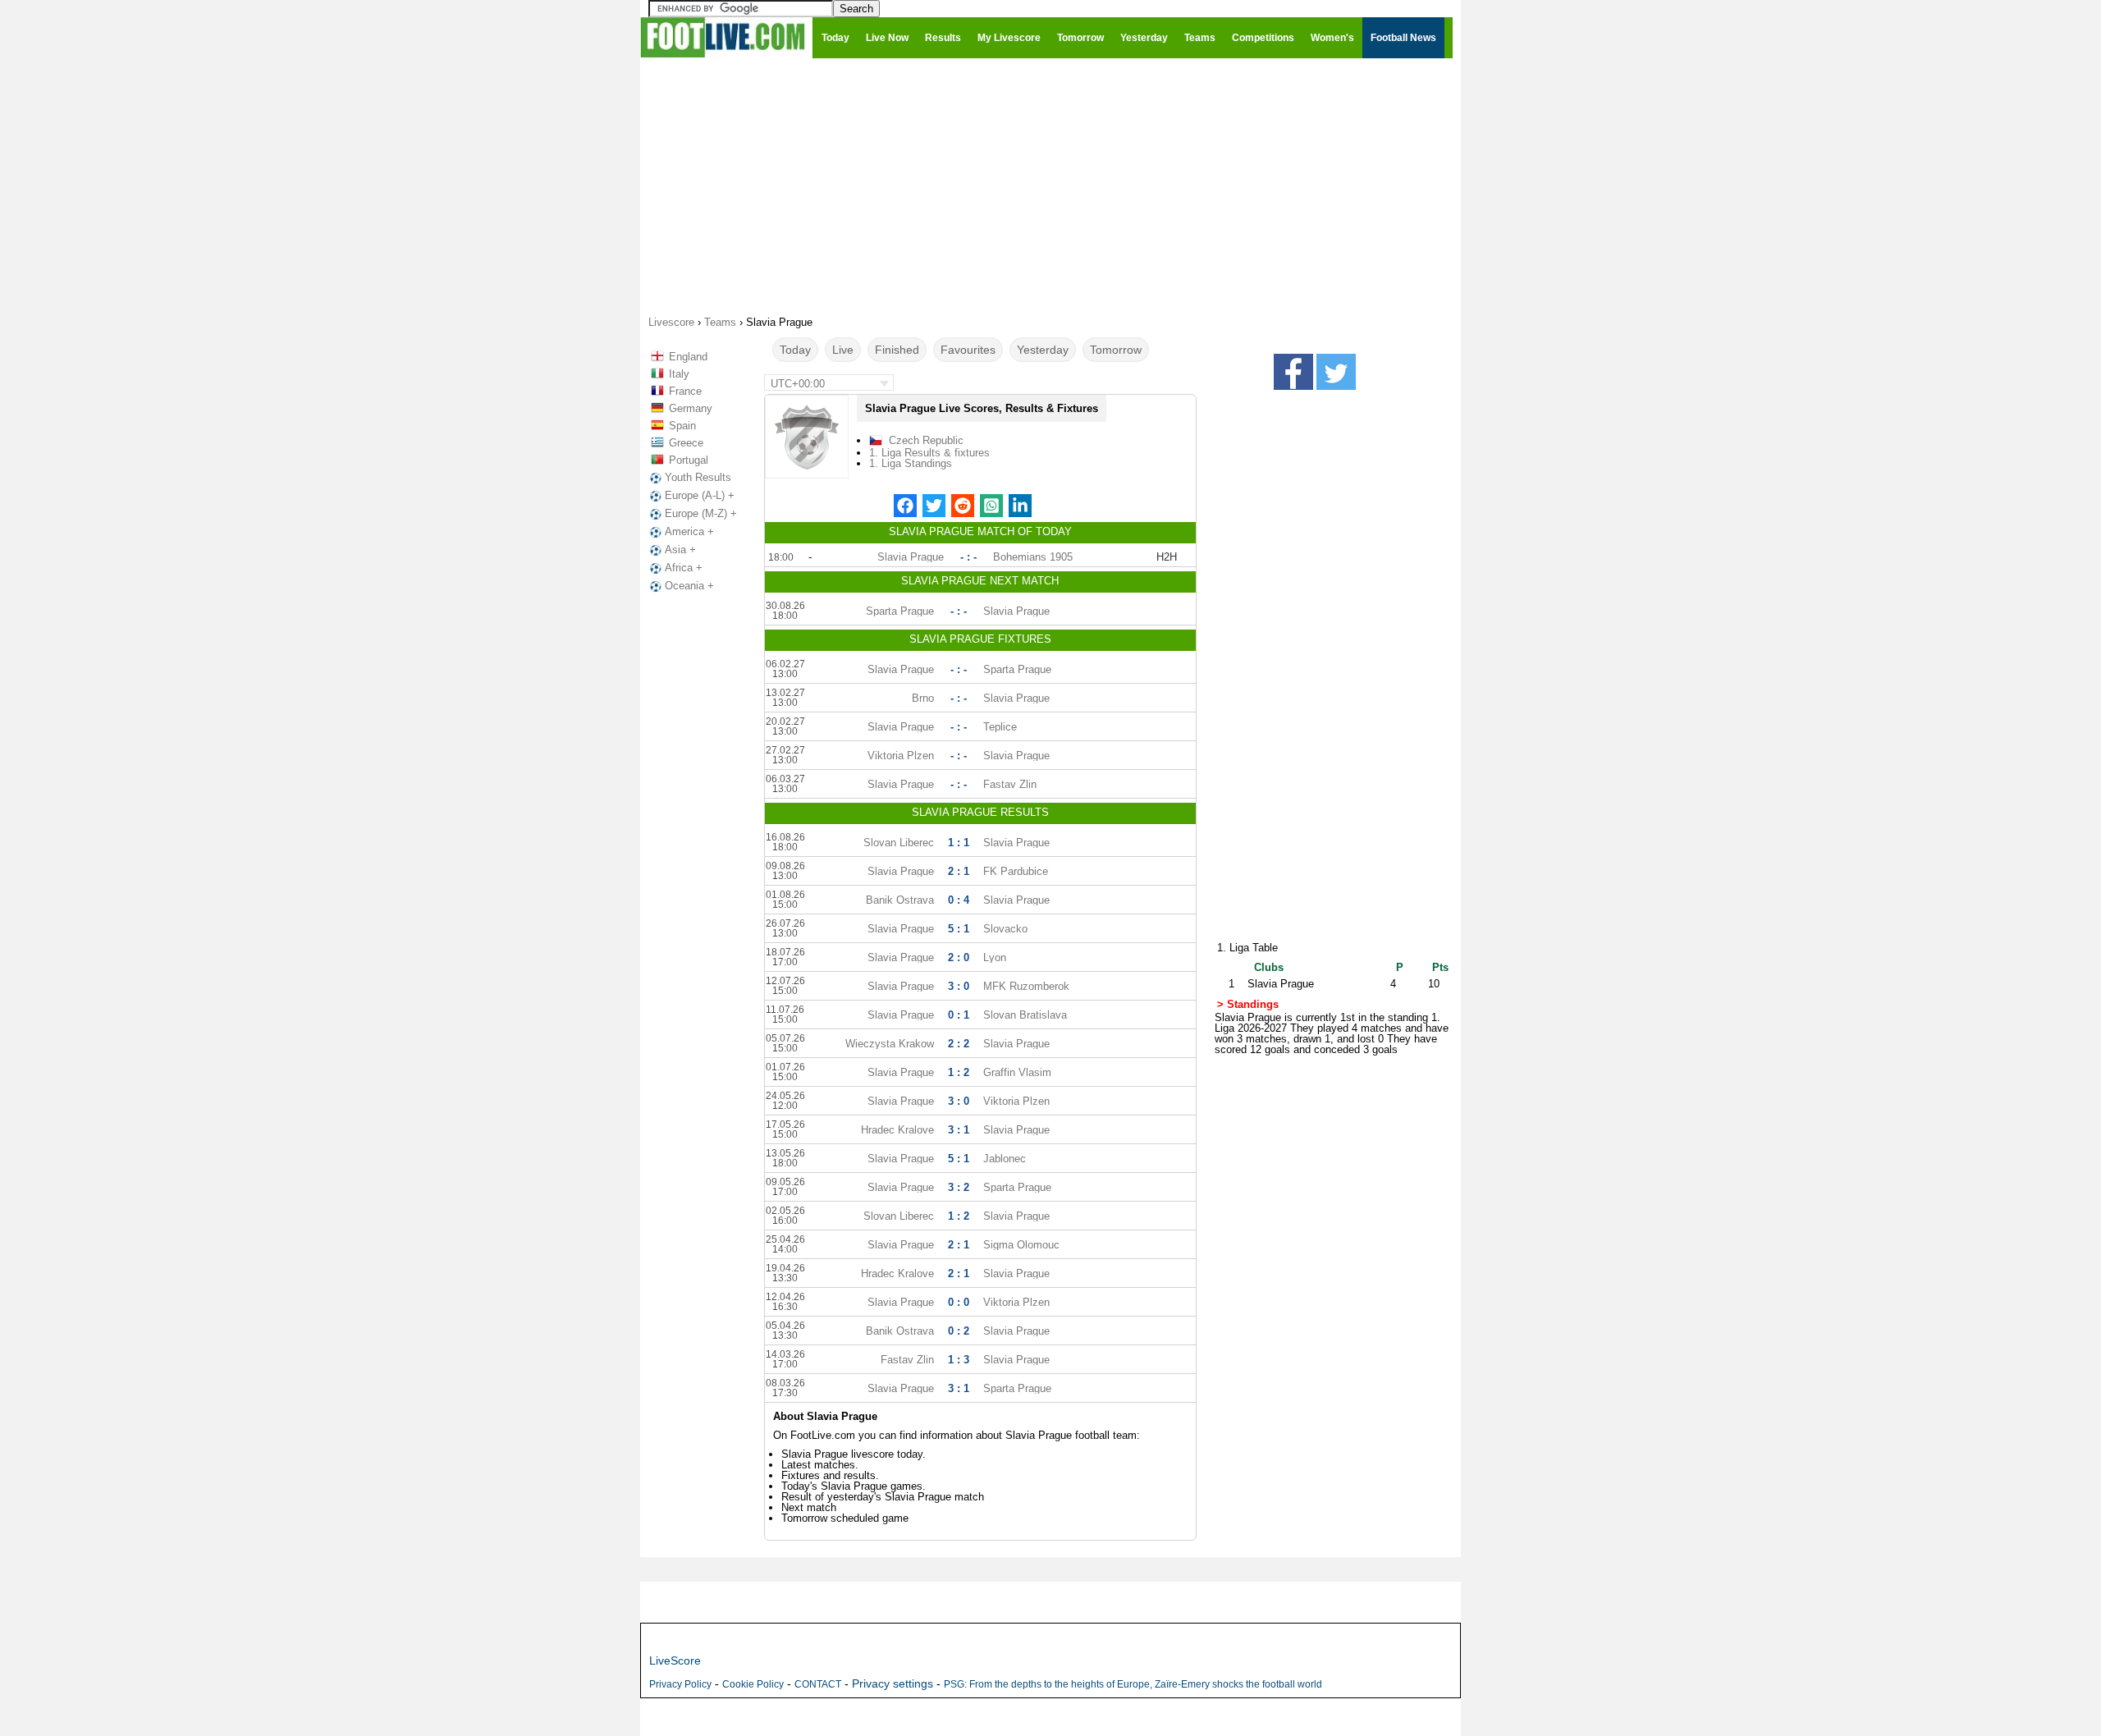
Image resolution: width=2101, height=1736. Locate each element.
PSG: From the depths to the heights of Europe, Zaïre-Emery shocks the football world (1133, 1684)
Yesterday (1043, 350)
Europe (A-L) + (700, 495)
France (685, 391)
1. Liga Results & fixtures (929, 453)
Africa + (684, 568)
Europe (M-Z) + (701, 513)
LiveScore (675, 1660)
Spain (682, 426)
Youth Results (698, 477)
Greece (686, 443)
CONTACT (818, 1684)
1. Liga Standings (911, 463)
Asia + (680, 550)
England (688, 357)
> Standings (1248, 1004)
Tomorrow (1116, 350)
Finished (897, 350)
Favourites (968, 350)
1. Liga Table (1247, 948)
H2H (1167, 557)
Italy (679, 374)
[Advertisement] (1050, 186)
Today (795, 350)
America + (689, 531)
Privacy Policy (680, 1684)
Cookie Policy (753, 1684)
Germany (691, 408)
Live (843, 350)
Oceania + (689, 586)
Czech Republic (926, 440)
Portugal (689, 460)
